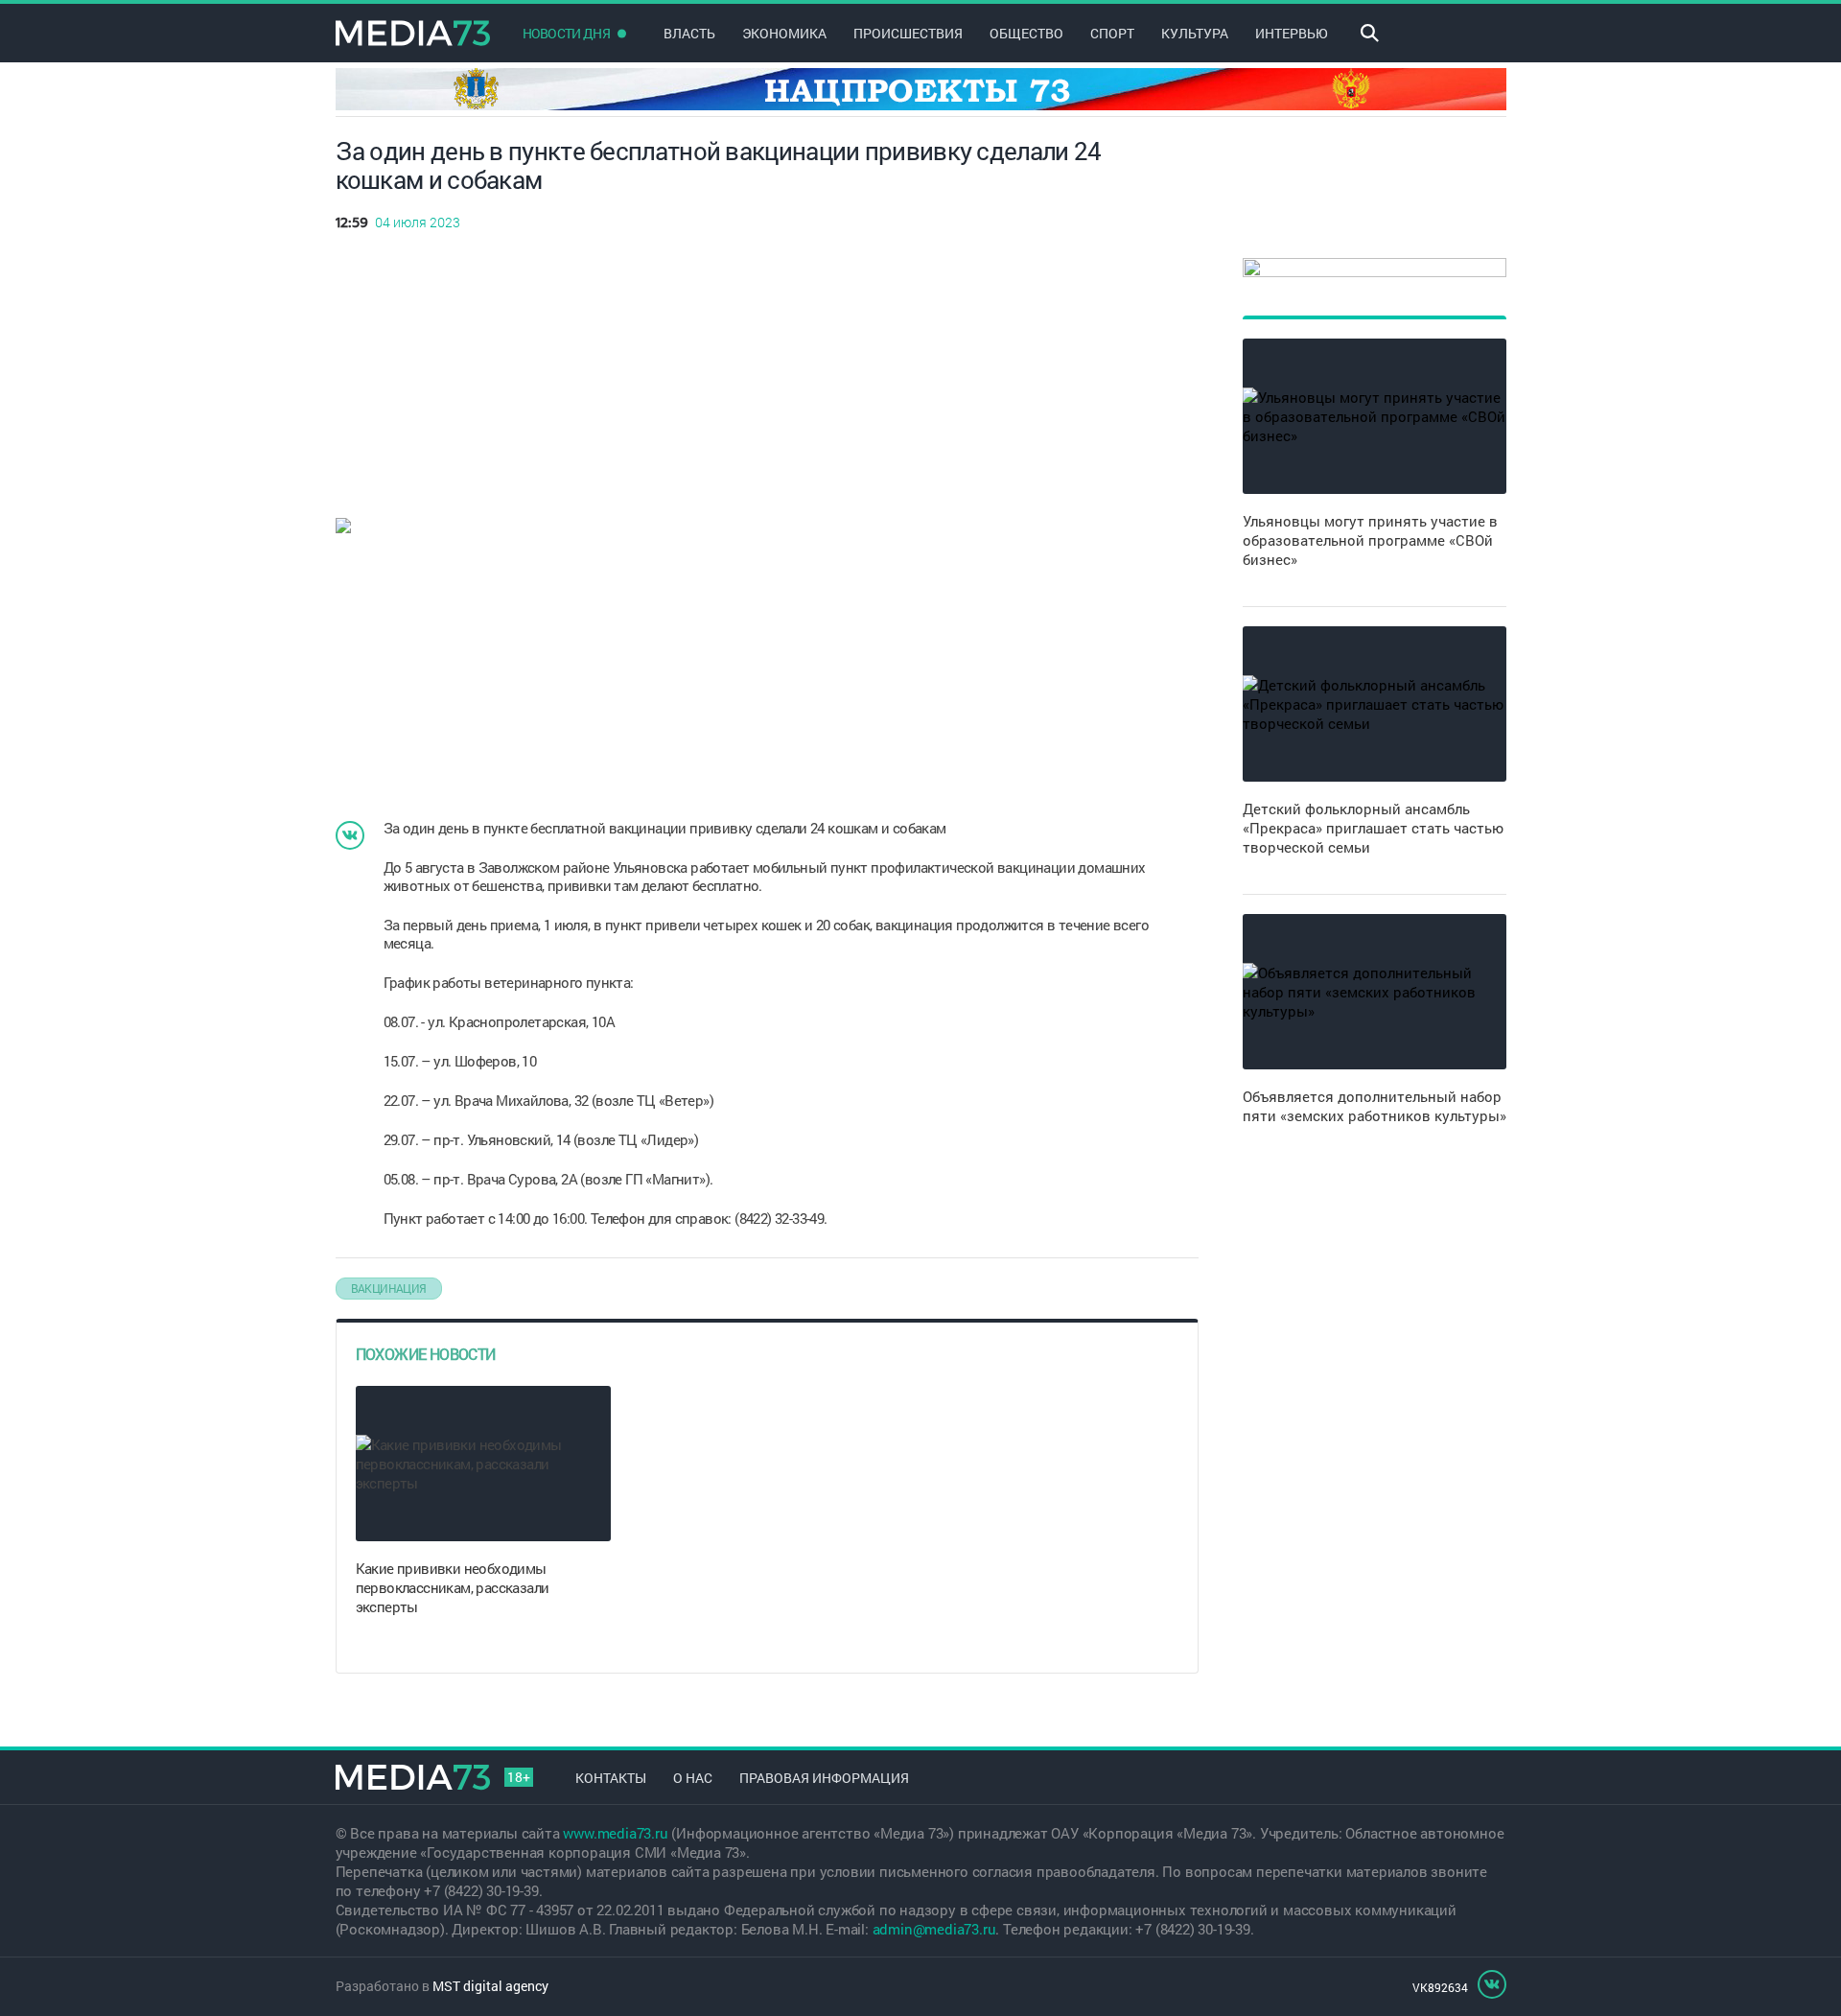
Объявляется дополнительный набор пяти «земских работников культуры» (1375, 1106)
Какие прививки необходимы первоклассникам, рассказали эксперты (453, 1587)
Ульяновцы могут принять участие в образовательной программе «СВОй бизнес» (1370, 540)
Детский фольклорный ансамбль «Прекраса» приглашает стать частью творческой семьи (1373, 828)
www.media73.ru (615, 1833)
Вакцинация (389, 1288)
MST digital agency (490, 1986)
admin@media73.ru (934, 1929)
